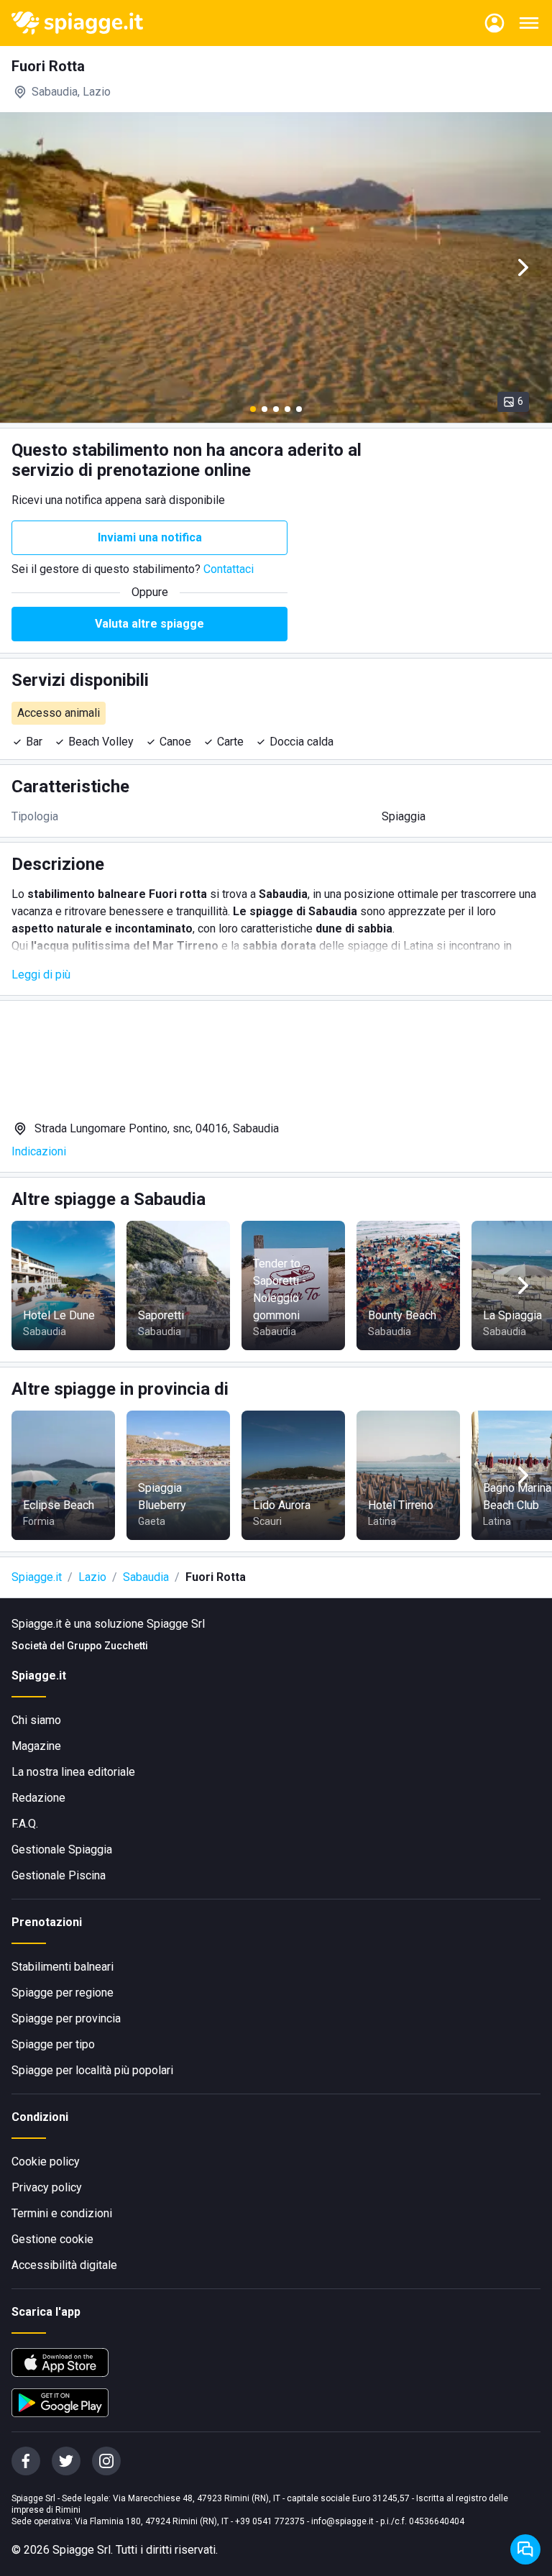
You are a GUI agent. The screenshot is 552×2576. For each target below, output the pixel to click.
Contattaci (229, 569)
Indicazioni (39, 1151)
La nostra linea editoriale (73, 1772)
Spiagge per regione (63, 1993)
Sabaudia (146, 1577)
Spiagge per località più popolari (92, 2070)
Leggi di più (41, 975)
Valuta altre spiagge (149, 624)
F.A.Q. (25, 1824)
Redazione (38, 1798)
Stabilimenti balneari (63, 1967)
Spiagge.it (37, 1577)
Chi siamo (36, 1720)
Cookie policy (46, 2162)
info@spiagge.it (342, 2521)
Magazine (36, 1746)
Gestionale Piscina (59, 1875)
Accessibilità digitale (64, 2265)
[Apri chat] (525, 2549)
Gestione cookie (52, 2239)
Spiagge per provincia (66, 2018)
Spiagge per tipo (53, 2044)
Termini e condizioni (62, 2213)
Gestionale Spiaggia (62, 1850)
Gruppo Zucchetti (107, 1646)
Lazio (92, 1577)
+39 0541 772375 (270, 2521)
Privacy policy (47, 2187)
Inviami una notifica (150, 537)
